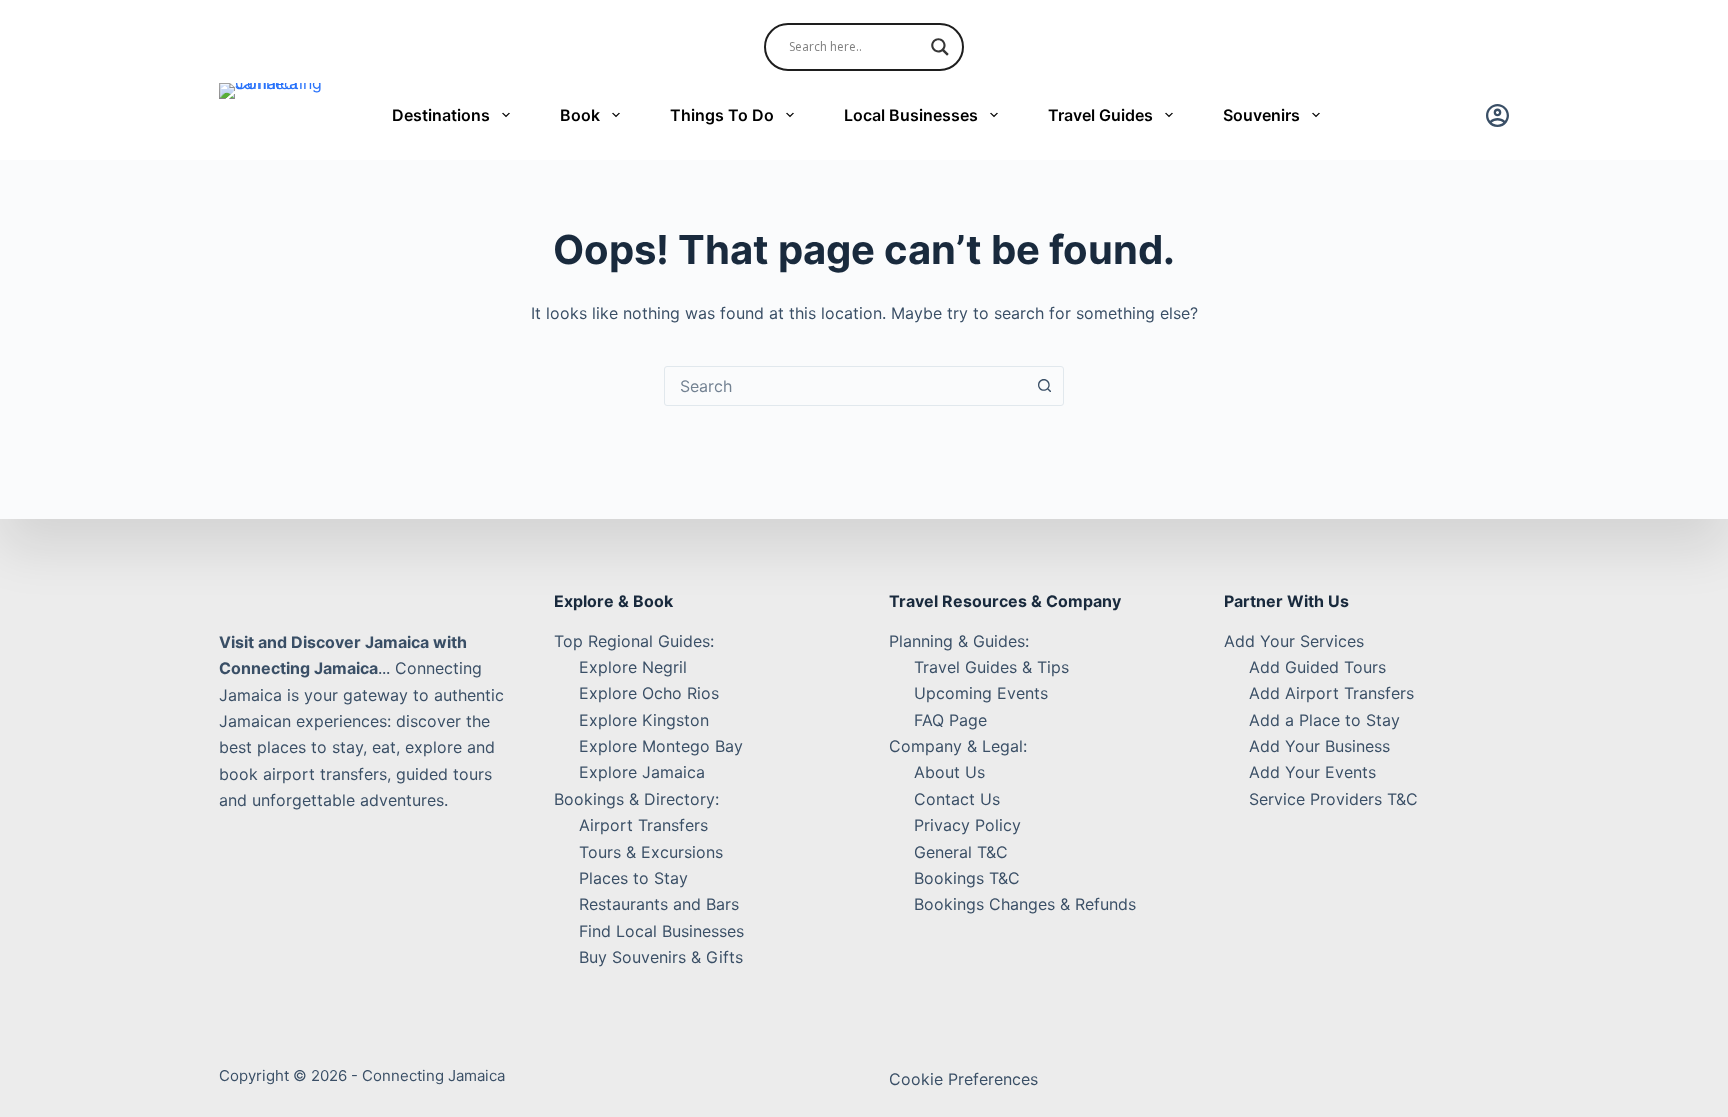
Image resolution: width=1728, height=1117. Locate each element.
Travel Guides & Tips (991, 667)
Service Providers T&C (1333, 799)
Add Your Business (1319, 746)
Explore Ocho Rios (649, 693)
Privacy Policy (967, 825)
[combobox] (845, 386)
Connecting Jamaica (433, 1075)
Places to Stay (633, 878)
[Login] (1497, 115)
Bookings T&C (967, 878)
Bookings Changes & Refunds (1025, 904)
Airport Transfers (643, 825)
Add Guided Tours (1317, 667)
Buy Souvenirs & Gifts (661, 957)
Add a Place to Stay (1324, 720)
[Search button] (1044, 386)
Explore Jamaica (642, 772)
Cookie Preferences (963, 1079)
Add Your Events (1312, 772)
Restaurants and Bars (659, 904)
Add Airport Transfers (1331, 693)
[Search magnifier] (940, 47)
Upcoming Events (981, 693)
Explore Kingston (644, 720)
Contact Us (957, 799)
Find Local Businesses (661, 931)
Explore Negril (633, 667)
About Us (949, 772)
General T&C (961, 852)
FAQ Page (950, 720)
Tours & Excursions (651, 852)
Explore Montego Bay (661, 746)
